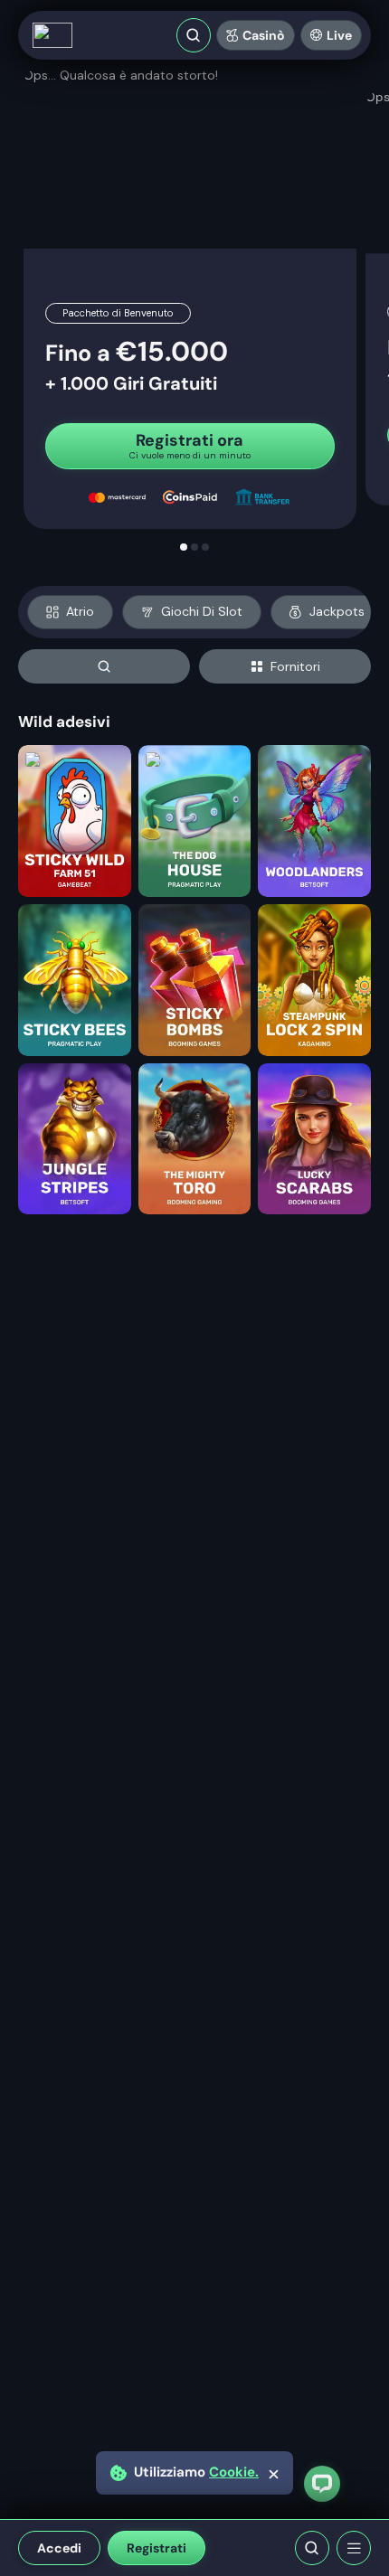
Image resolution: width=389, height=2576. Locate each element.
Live (339, 35)
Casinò (264, 35)
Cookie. (234, 2472)
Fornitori (295, 666)
